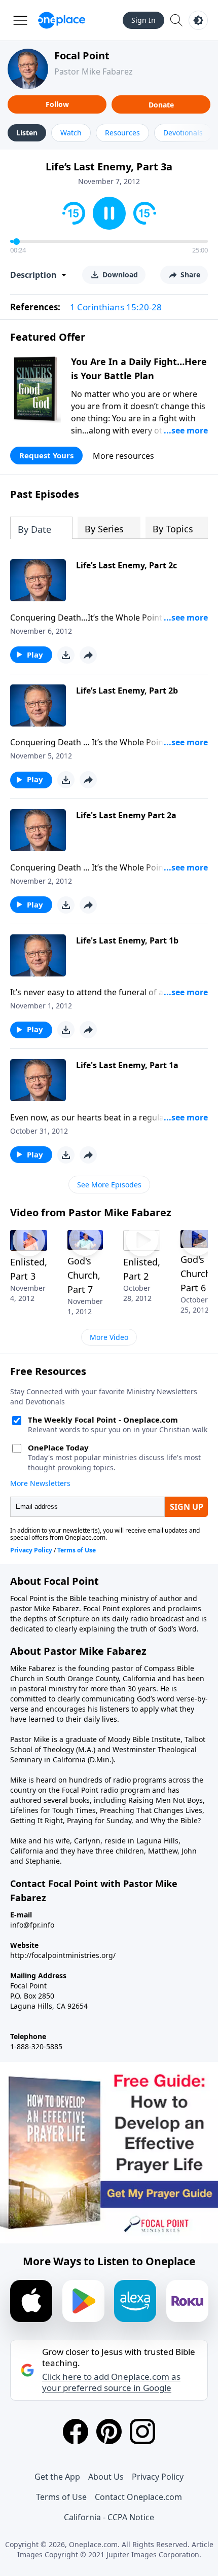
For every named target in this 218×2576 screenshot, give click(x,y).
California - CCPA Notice (109, 2517)
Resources (122, 133)
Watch (71, 133)
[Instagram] (142, 2432)
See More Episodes (109, 1185)
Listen (27, 133)
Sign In (143, 20)
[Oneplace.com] (62, 20)
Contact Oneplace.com (138, 2497)
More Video (109, 1337)
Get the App (57, 2477)
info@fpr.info (32, 1925)
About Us (106, 2477)
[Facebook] (76, 2432)
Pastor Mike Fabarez (94, 71)
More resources (123, 456)
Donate (161, 105)
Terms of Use (61, 2497)
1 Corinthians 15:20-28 (116, 307)
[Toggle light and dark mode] (198, 20)
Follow (57, 104)
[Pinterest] (109, 2432)
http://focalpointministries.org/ (63, 1955)
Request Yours (46, 455)
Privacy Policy (158, 2477)
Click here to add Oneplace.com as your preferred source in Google (111, 2382)
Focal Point (82, 56)
